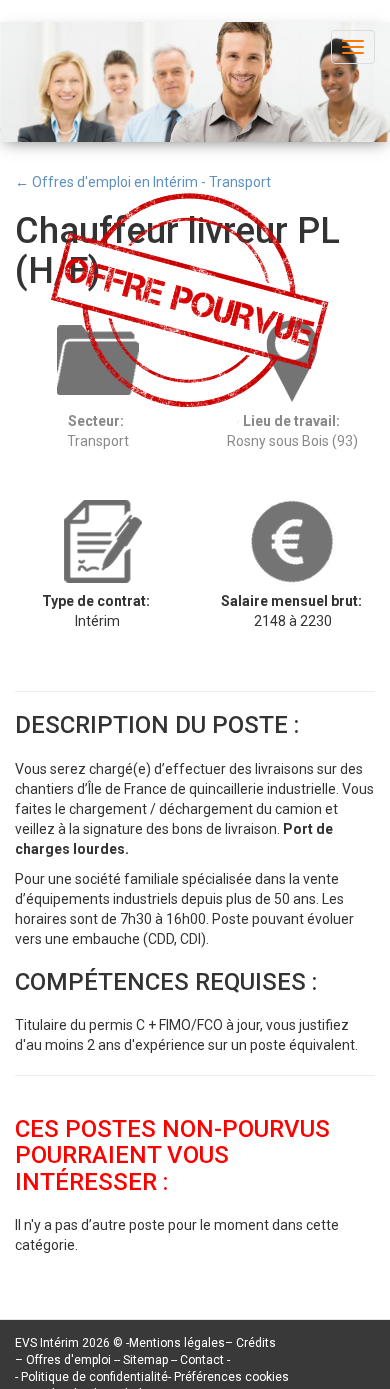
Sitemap (147, 1360)
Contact (203, 1360)
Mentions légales (177, 1343)
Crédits (256, 1343)
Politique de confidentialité (94, 1377)
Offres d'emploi (68, 1360)
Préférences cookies (231, 1377)
